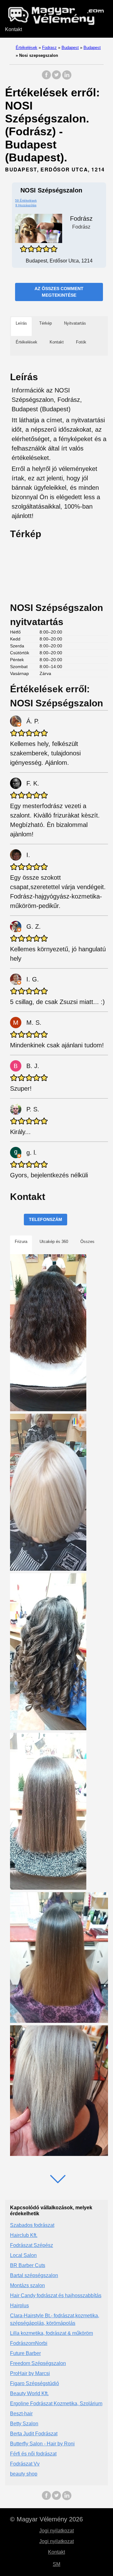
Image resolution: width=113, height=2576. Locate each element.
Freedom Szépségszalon (38, 2363)
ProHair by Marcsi (30, 2373)
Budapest (70, 48)
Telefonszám (46, 1219)
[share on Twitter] (56, 78)
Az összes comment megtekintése (59, 292)
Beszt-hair (21, 2414)
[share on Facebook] (46, 78)
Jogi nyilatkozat (56, 2531)
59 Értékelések (26, 200)
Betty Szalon (24, 2424)
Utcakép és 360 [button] (54, 1242)
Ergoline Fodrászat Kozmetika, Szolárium (56, 2403)
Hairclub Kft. (24, 2235)
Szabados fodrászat (32, 2225)
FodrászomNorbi (29, 2343)
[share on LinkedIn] (67, 78)
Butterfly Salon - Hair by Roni (42, 2444)
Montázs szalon (27, 2285)
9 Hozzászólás (26, 205)
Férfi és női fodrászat (33, 2454)
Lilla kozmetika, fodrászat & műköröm (51, 2333)
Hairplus (19, 2306)
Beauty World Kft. (29, 2393)
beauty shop (24, 2474)
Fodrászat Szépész (32, 2245)
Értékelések (27, 48)
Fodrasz (49, 48)
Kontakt (13, 29)
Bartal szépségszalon (34, 2275)
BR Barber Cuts (28, 2265)
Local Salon (23, 2255)
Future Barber (25, 2353)
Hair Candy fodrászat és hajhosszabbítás (56, 2295)
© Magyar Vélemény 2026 (46, 2519)
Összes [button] (87, 1242)
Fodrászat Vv (25, 2464)
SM (56, 2564)
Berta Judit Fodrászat (34, 2434)
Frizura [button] (21, 1242)
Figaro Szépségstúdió (35, 2383)
